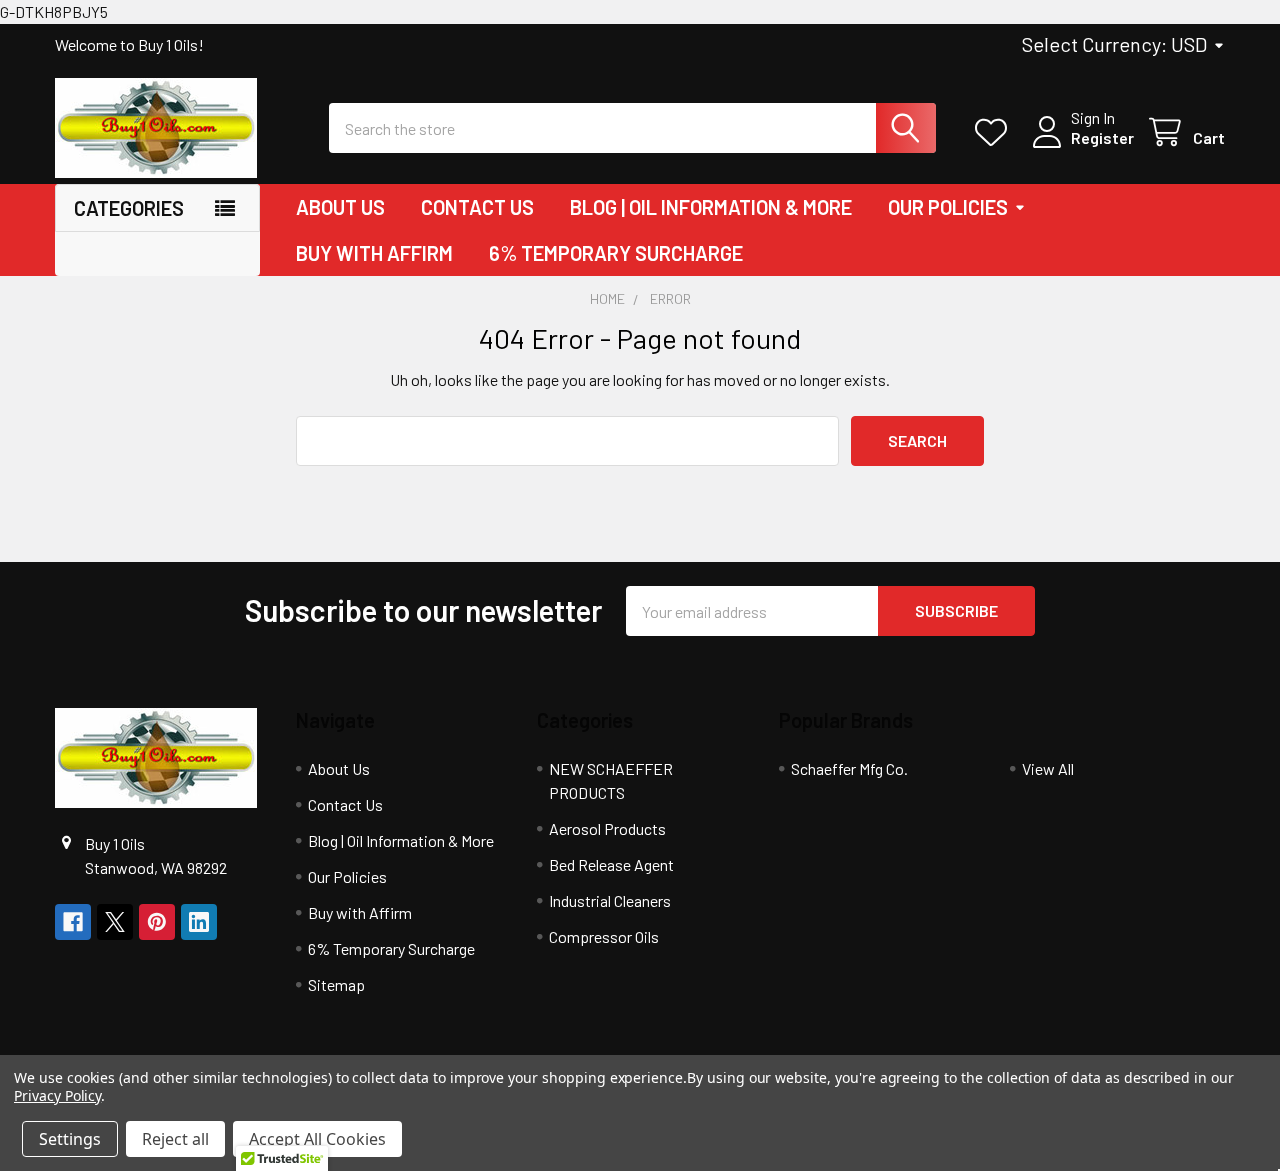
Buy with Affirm (374, 253)
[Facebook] (73, 922)
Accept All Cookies (317, 1139)
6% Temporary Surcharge (616, 253)
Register (1102, 137)
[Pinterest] (157, 922)
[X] (115, 922)
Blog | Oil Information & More (711, 207)
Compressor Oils (604, 936)
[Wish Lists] (995, 132)
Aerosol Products (607, 828)
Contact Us (477, 207)
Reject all (175, 1139)
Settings (70, 1139)
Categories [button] (129, 208)
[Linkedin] (199, 922)
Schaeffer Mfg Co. (849, 768)
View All (1048, 768)
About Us (340, 207)
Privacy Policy (57, 1095)
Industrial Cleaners (610, 900)
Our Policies (948, 207)
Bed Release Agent (611, 864)
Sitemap (336, 984)
